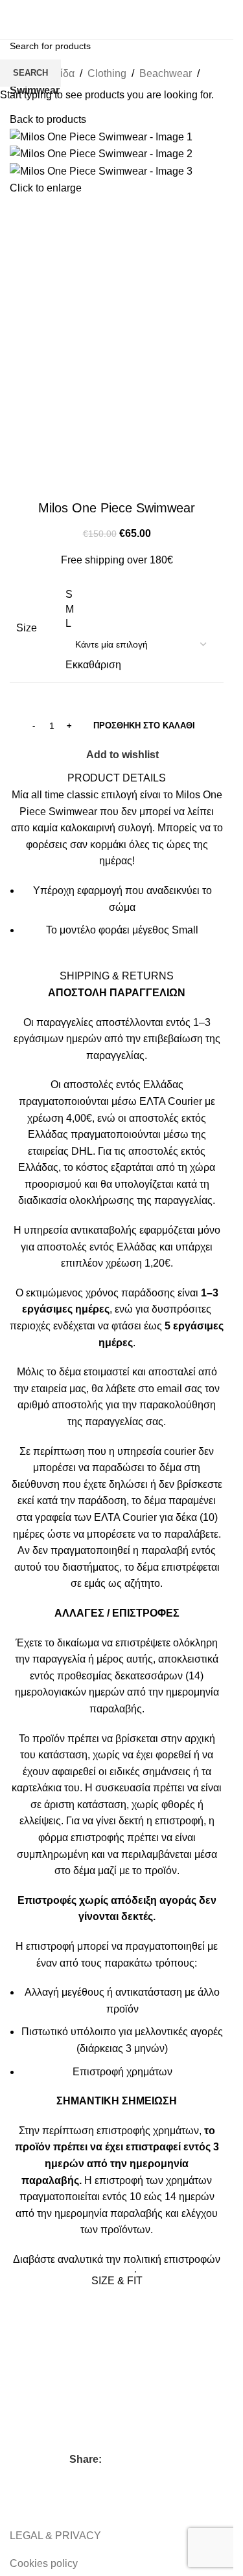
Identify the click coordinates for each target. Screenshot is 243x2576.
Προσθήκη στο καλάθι (144, 726)
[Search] (100, 19)
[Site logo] (42, 18)
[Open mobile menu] (220, 19)
